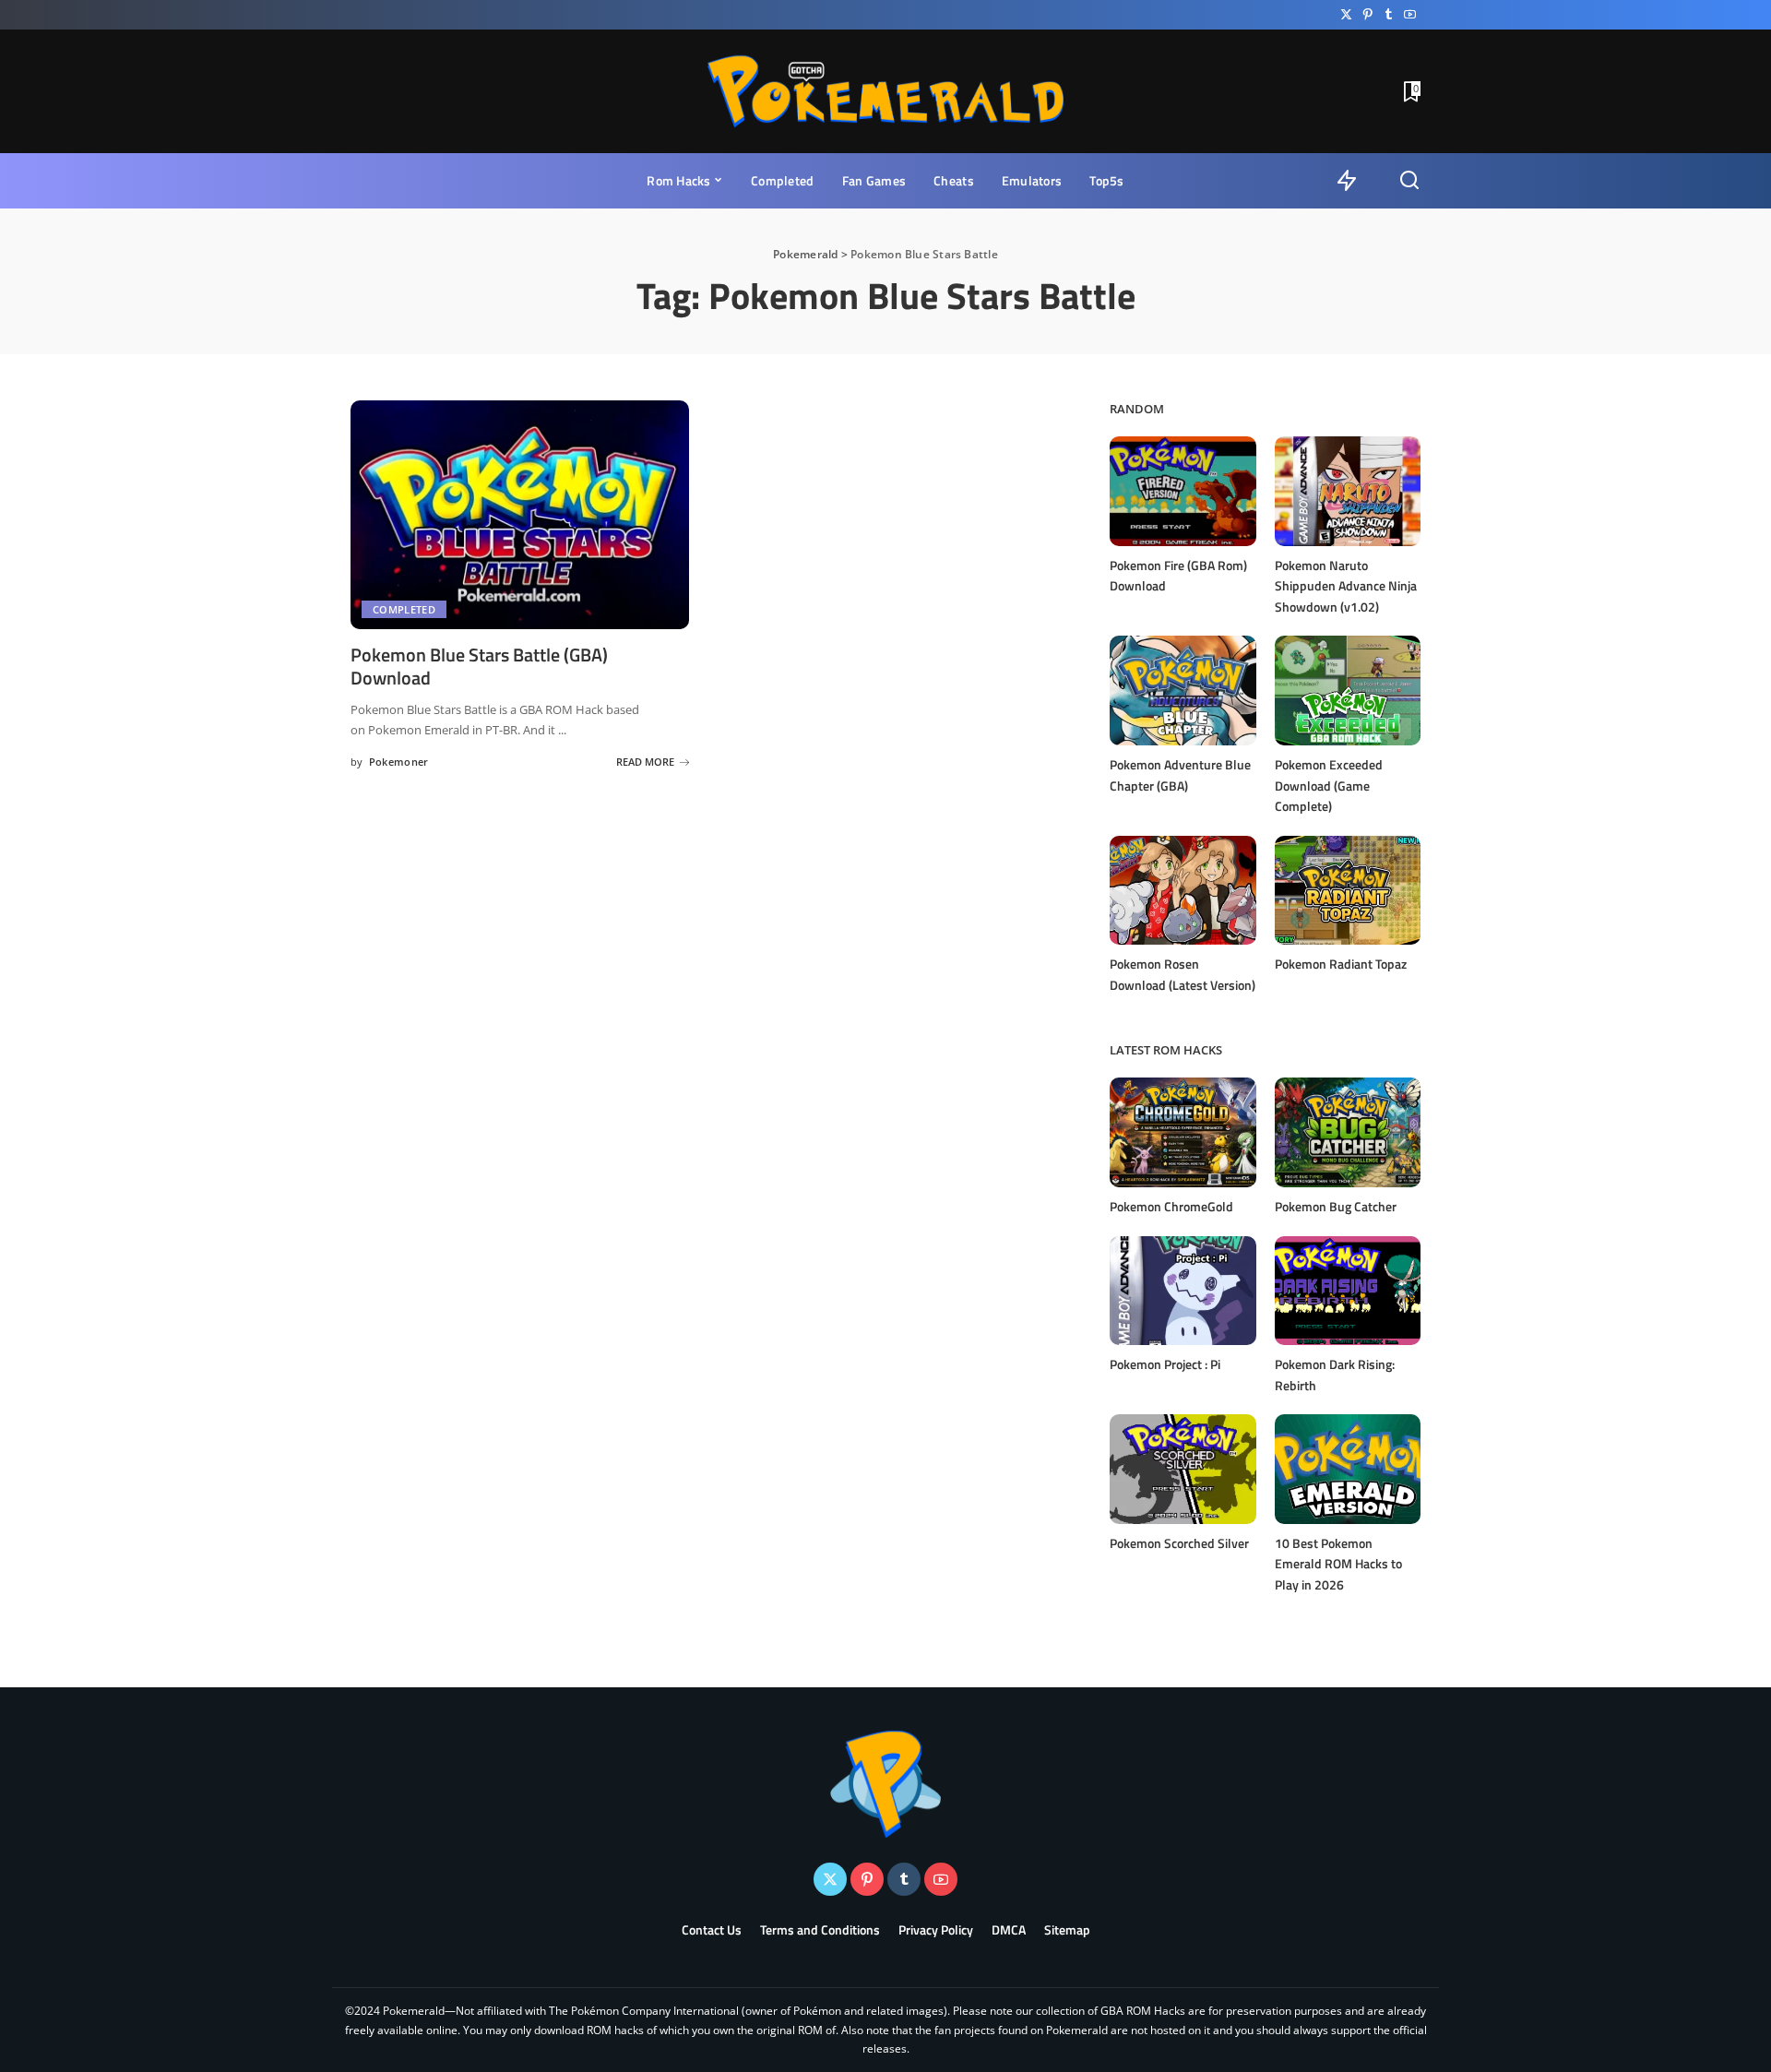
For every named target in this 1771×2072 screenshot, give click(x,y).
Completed (404, 609)
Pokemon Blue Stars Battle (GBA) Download (479, 666)
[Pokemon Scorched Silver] (1183, 1469)
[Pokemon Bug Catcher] (1348, 1132)
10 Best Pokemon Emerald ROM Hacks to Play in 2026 (1338, 1564)
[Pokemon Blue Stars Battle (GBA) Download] (520, 515)
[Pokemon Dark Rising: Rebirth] (1348, 1291)
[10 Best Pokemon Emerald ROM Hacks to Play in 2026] (1348, 1469)
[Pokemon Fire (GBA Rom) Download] (1183, 491)
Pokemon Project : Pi (1165, 1364)
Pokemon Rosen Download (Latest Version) (1183, 974)
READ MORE (645, 762)
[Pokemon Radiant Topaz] (1348, 891)
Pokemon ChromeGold (1171, 1206)
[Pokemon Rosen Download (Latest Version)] (1183, 891)
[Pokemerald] (886, 91)
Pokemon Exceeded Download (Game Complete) (1329, 785)
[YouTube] (1410, 15)
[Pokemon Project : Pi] (1183, 1291)
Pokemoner (399, 762)
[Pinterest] (1367, 15)
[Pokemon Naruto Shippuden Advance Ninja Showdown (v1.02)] (1348, 491)
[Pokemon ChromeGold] (1183, 1132)
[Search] (1409, 181)
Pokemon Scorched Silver (1179, 1543)
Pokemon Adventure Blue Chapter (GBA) (1180, 775)
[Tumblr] (1389, 15)
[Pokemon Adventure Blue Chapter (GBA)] (1183, 691)
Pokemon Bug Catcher (1336, 1206)
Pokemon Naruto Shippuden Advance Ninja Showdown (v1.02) (1346, 586)
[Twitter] (1346, 15)
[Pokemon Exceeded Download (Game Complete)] (1348, 691)
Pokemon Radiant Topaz (1341, 964)
